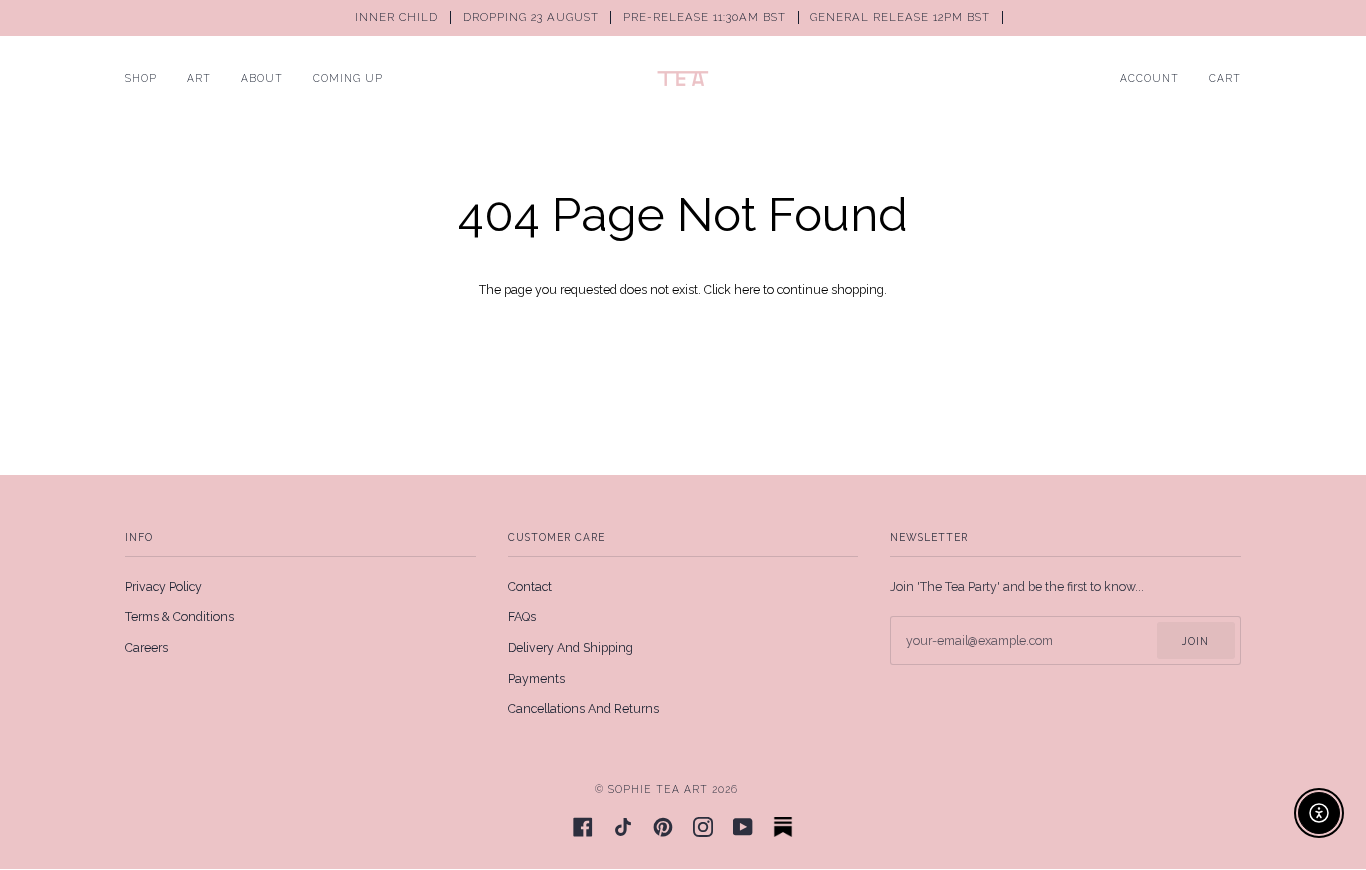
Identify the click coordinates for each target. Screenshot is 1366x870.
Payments (536, 678)
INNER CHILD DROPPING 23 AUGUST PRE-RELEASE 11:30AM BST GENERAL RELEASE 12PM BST (674, 17)
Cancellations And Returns (583, 708)
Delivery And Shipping (570, 647)
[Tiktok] (623, 827)
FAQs (522, 616)
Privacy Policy (163, 586)
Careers (146, 647)
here (747, 289)
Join (1195, 641)
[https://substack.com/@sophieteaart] (783, 827)
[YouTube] (743, 827)
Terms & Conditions (179, 616)
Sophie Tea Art (658, 789)
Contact (530, 586)
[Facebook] (583, 827)
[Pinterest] (663, 827)
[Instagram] (703, 827)
